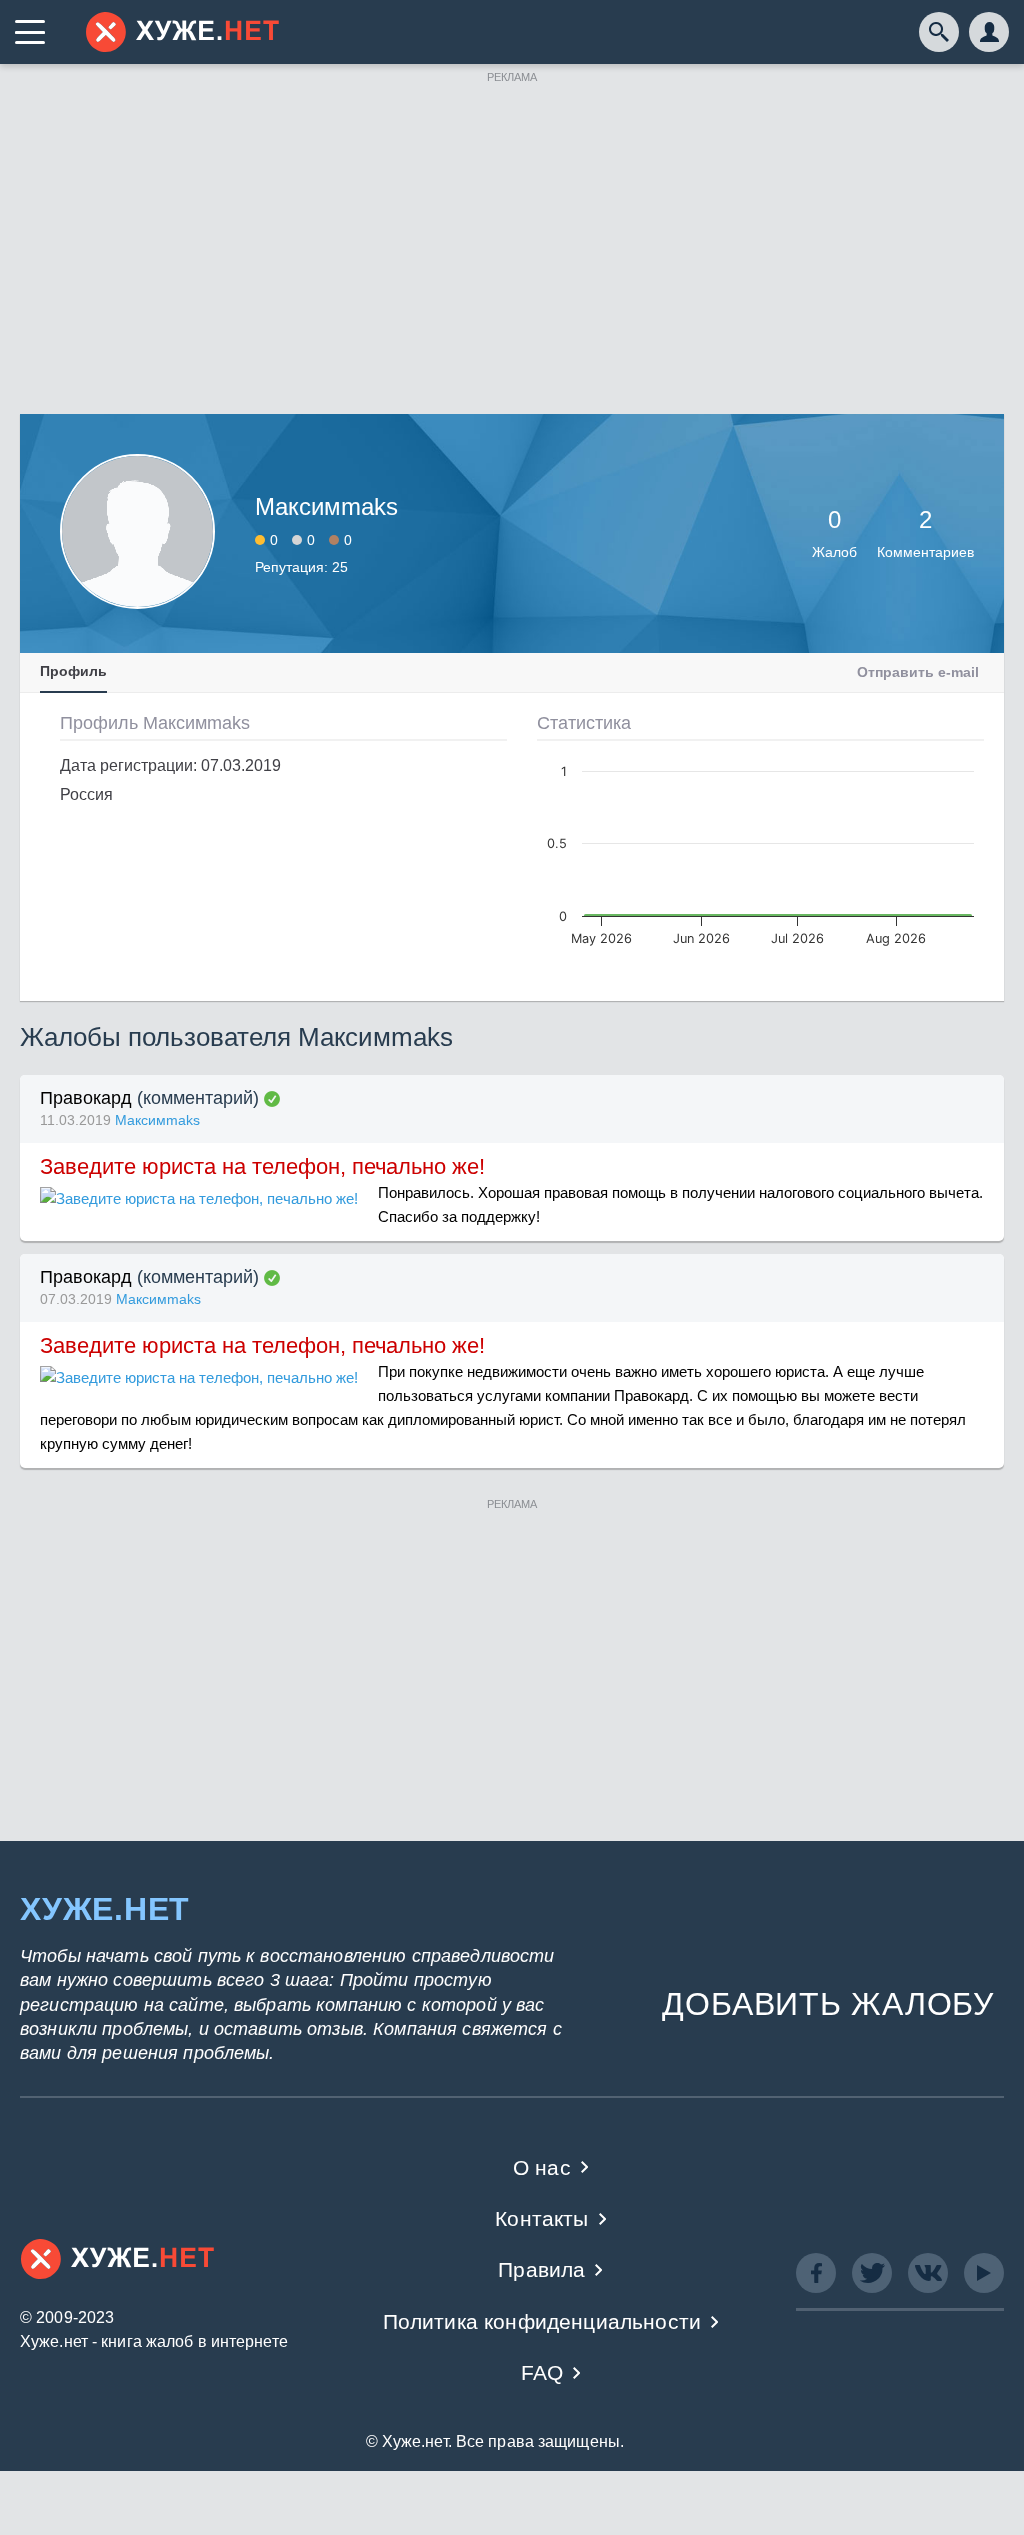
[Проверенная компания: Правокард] (272, 1099)
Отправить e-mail (918, 672)
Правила (541, 2269)
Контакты (541, 2218)
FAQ (542, 2372)
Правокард (86, 1098)
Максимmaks (157, 1120)
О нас (542, 2167)
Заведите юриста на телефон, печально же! (262, 1166)
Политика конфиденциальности (542, 2321)
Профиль (73, 671)
